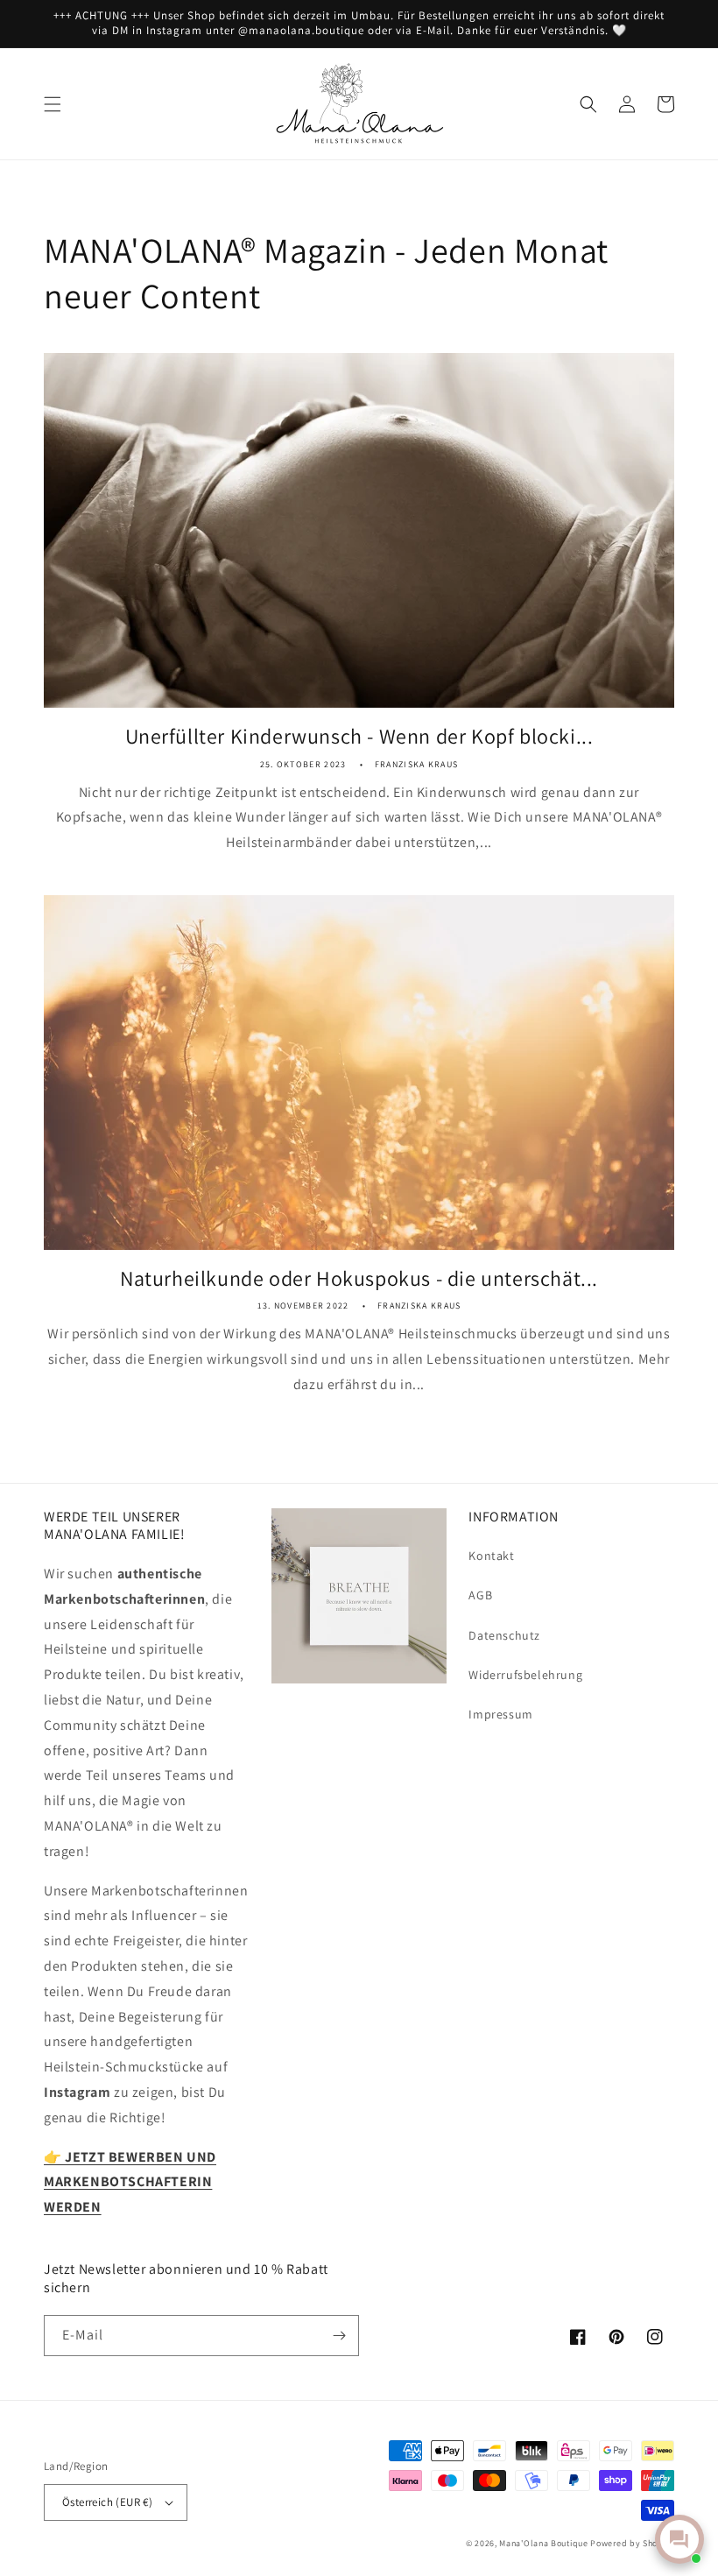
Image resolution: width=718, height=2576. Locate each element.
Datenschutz (504, 1635)
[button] (53, 104)
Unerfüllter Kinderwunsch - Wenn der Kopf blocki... (359, 736)
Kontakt (491, 1556)
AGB (480, 1595)
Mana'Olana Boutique (543, 2543)
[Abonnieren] (339, 2336)
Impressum (500, 1714)
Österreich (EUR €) (107, 2502)
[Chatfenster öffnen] (679, 2539)
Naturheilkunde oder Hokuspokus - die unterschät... (359, 1278)
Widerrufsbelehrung (525, 1675)
